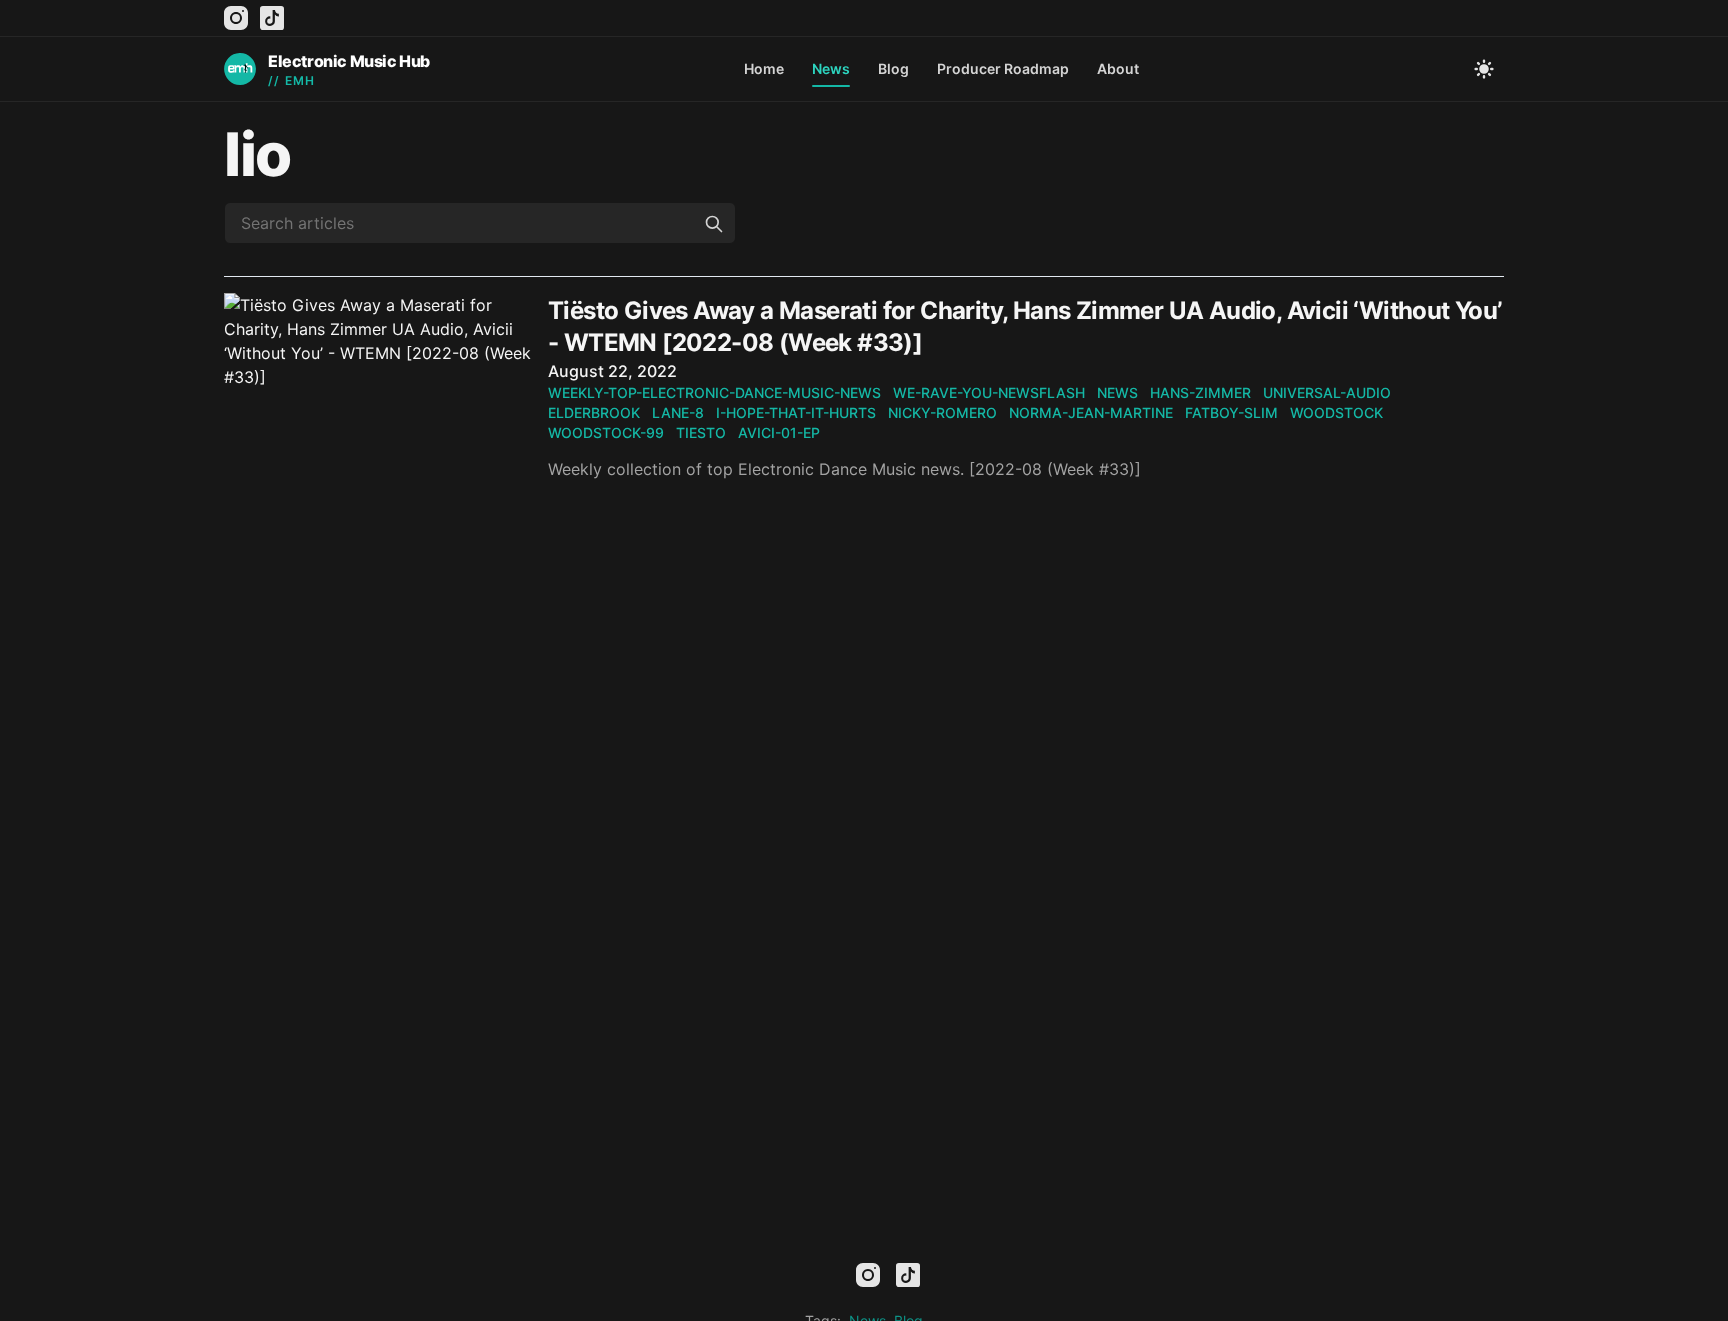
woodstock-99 (606, 432)
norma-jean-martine (1091, 412)
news (1117, 392)
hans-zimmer (1200, 392)
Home (764, 68)
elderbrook (594, 412)
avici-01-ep (779, 432)
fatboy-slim (1231, 412)
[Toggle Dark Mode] (1484, 69)
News (831, 68)
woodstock (1336, 412)
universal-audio (1327, 392)
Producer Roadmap (1003, 68)
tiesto (701, 432)
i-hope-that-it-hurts (796, 412)
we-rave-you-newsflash (989, 392)
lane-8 (678, 412)
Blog (893, 68)
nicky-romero (942, 412)
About (1118, 68)
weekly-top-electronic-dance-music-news (714, 392)
